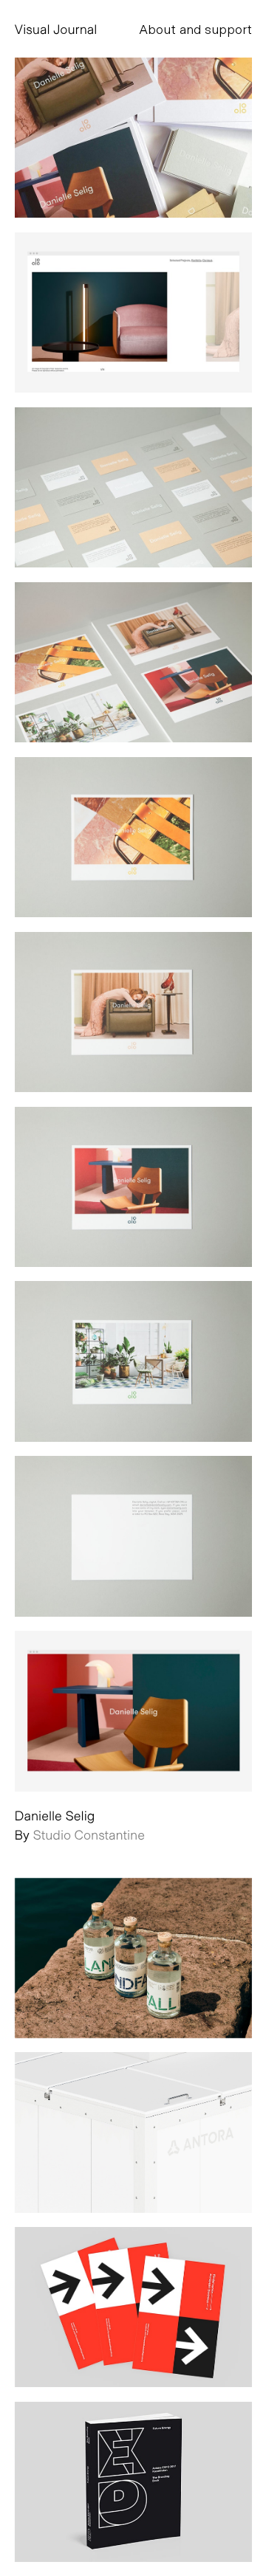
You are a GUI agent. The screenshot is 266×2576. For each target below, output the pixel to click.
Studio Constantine (89, 1834)
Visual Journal (56, 29)
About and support (195, 29)
